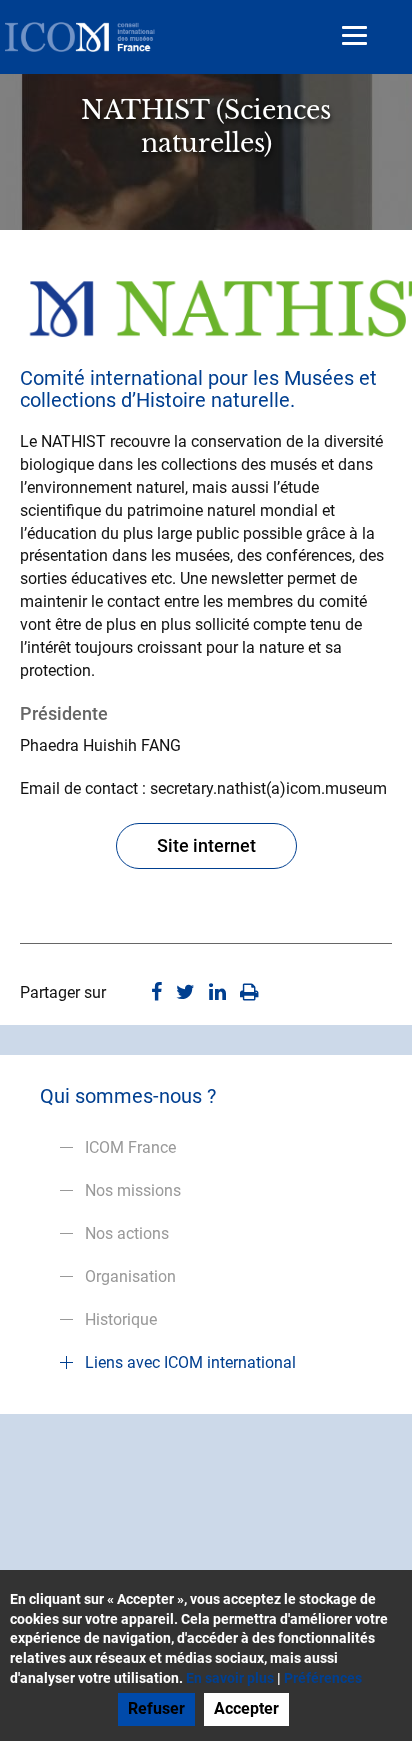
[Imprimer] (249, 993)
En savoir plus (230, 1678)
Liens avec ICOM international (190, 1362)
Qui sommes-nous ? (128, 1096)
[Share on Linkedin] (217, 993)
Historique (121, 1319)
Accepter (246, 1708)
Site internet (206, 845)
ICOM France (130, 1147)
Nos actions (127, 1233)
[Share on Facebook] (156, 993)
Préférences (323, 1678)
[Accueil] (80, 37)
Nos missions (133, 1190)
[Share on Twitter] (185, 993)
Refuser (156, 1708)
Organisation (130, 1276)
